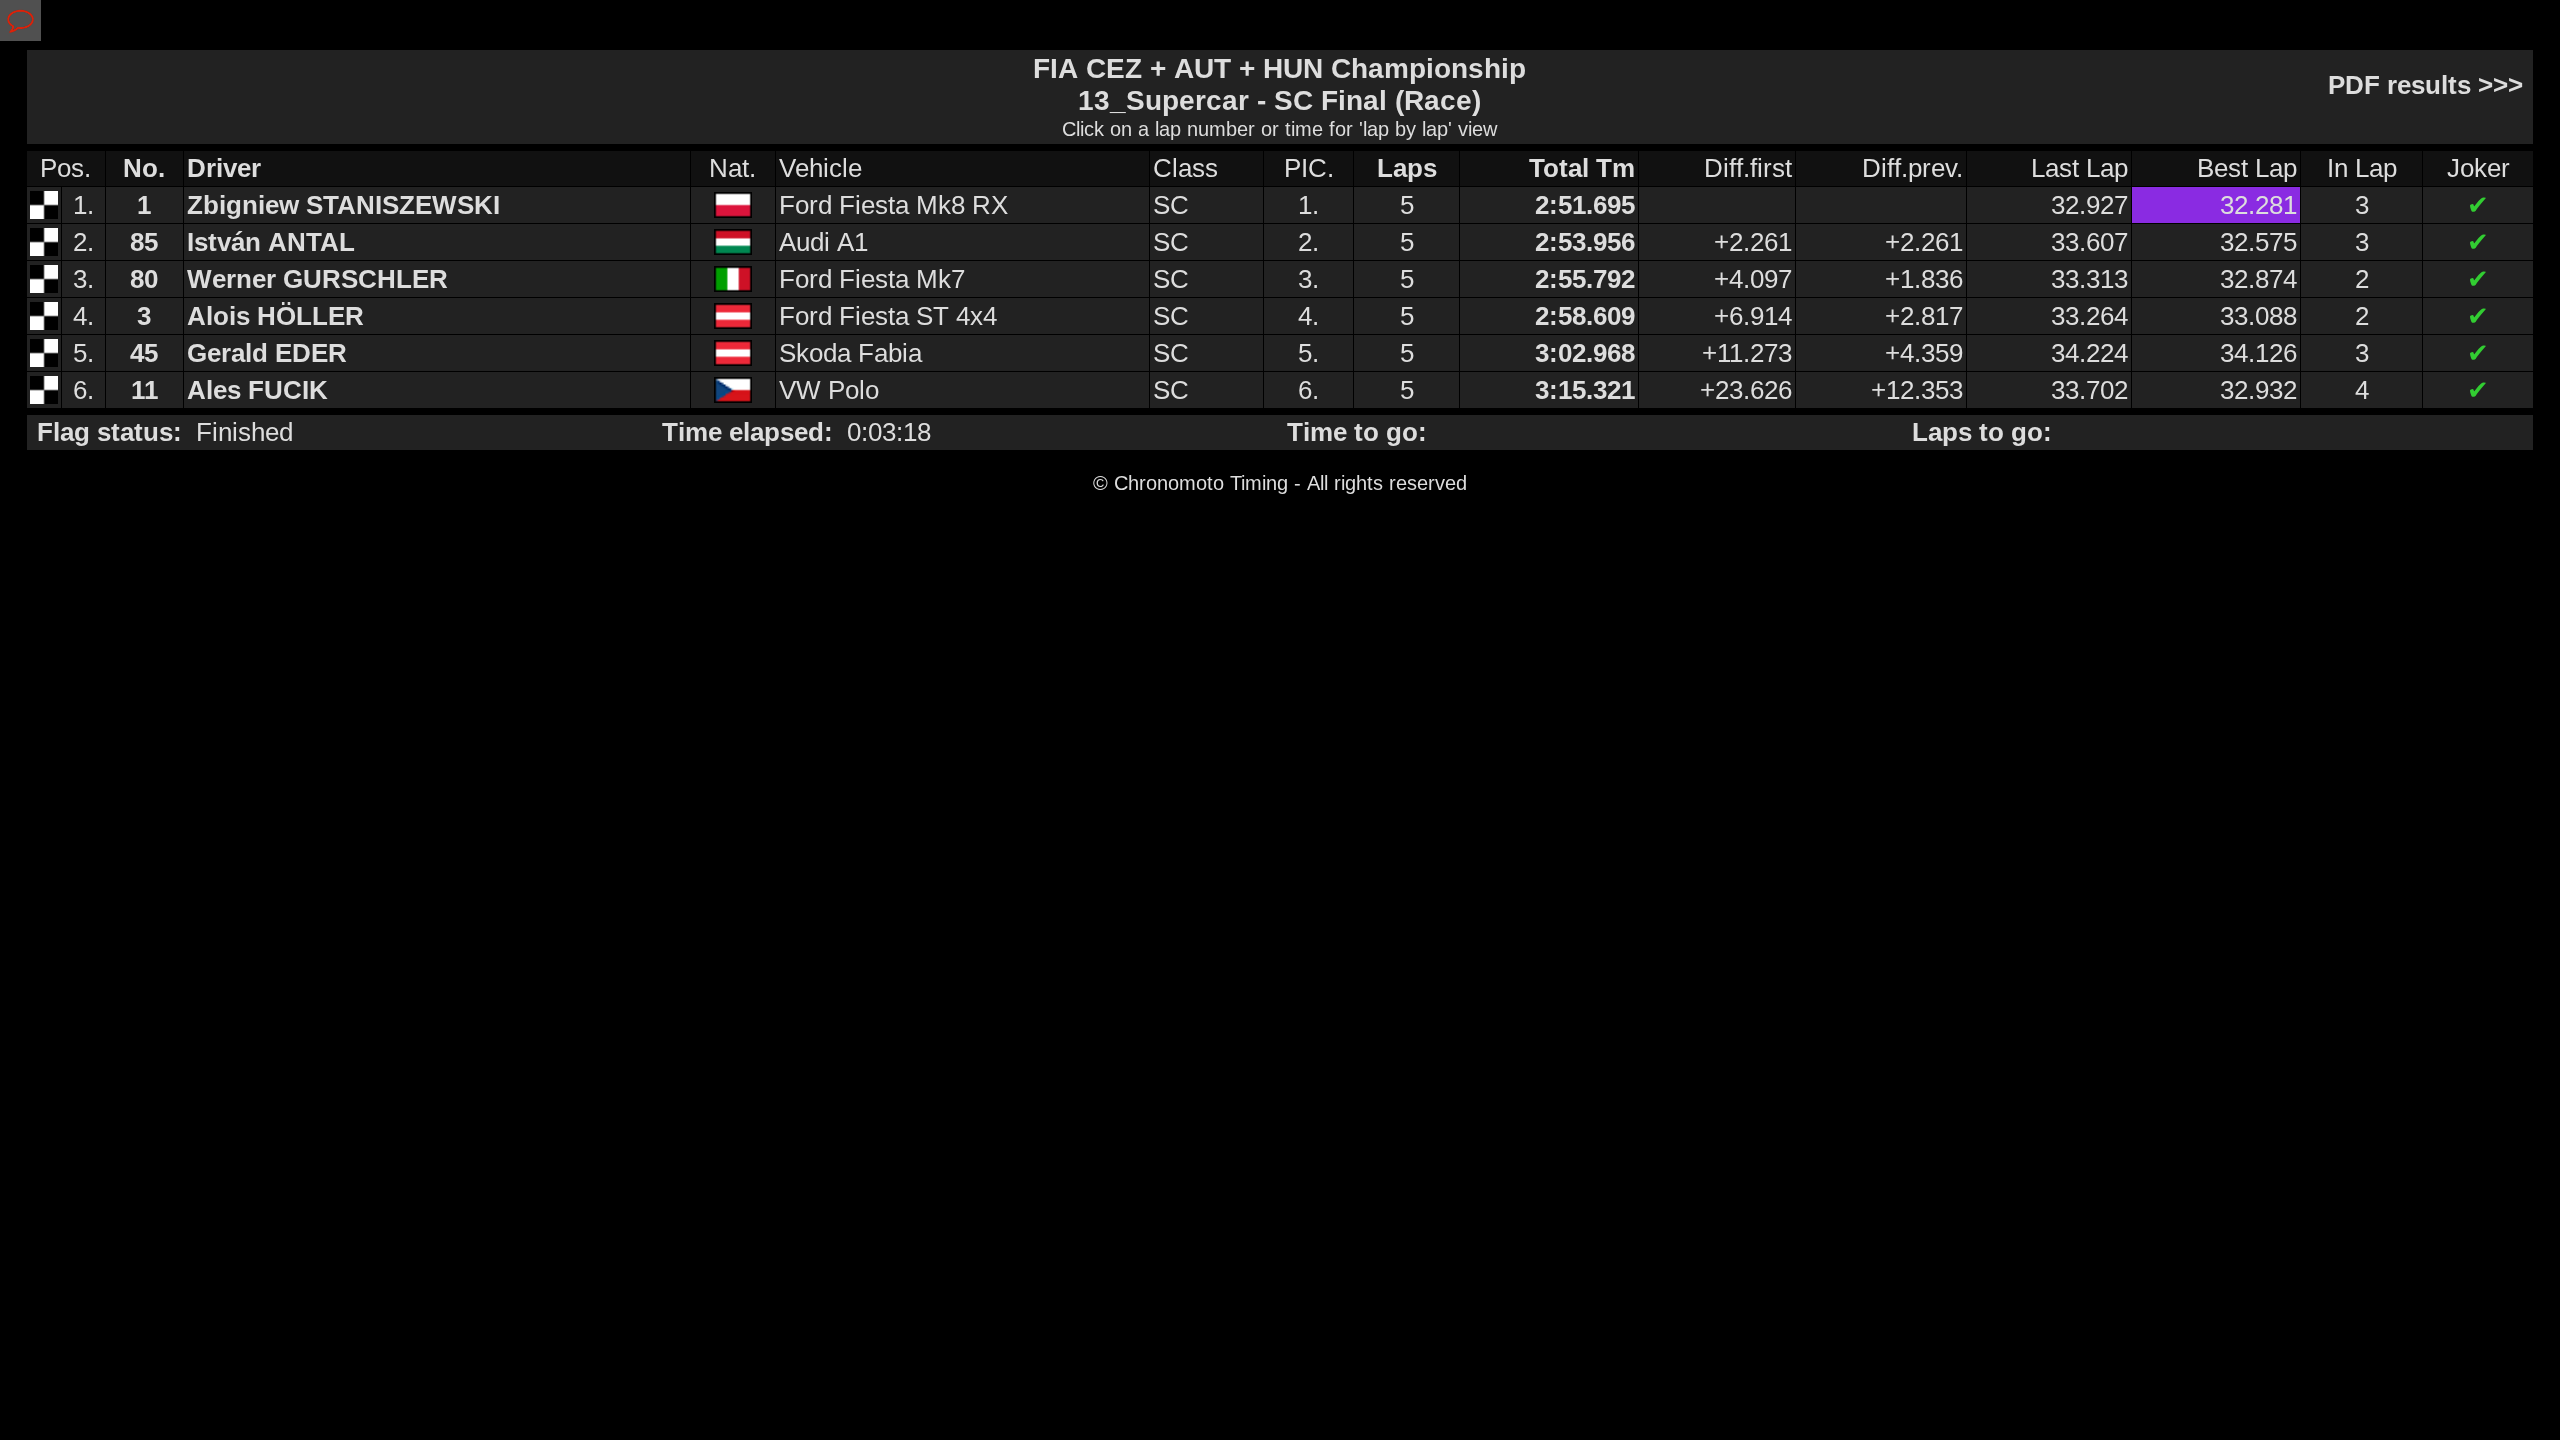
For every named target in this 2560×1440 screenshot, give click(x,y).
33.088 (2258, 316)
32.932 (2258, 390)
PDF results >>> (2429, 85)
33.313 (2089, 279)
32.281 (2258, 205)
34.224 (2089, 353)
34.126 (2258, 353)
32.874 (2258, 279)
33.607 (2089, 242)
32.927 (2089, 205)
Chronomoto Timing (1201, 482)
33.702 (2089, 390)
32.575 (2258, 242)
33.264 (2089, 316)
